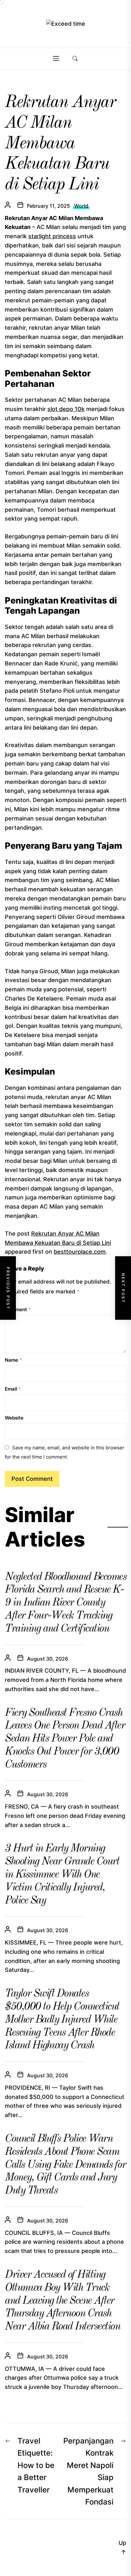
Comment (18, 1309)
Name (13, 1360)
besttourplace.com (80, 1252)
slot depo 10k (66, 409)
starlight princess (52, 236)
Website (14, 1418)
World (81, 206)
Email (13, 1389)
